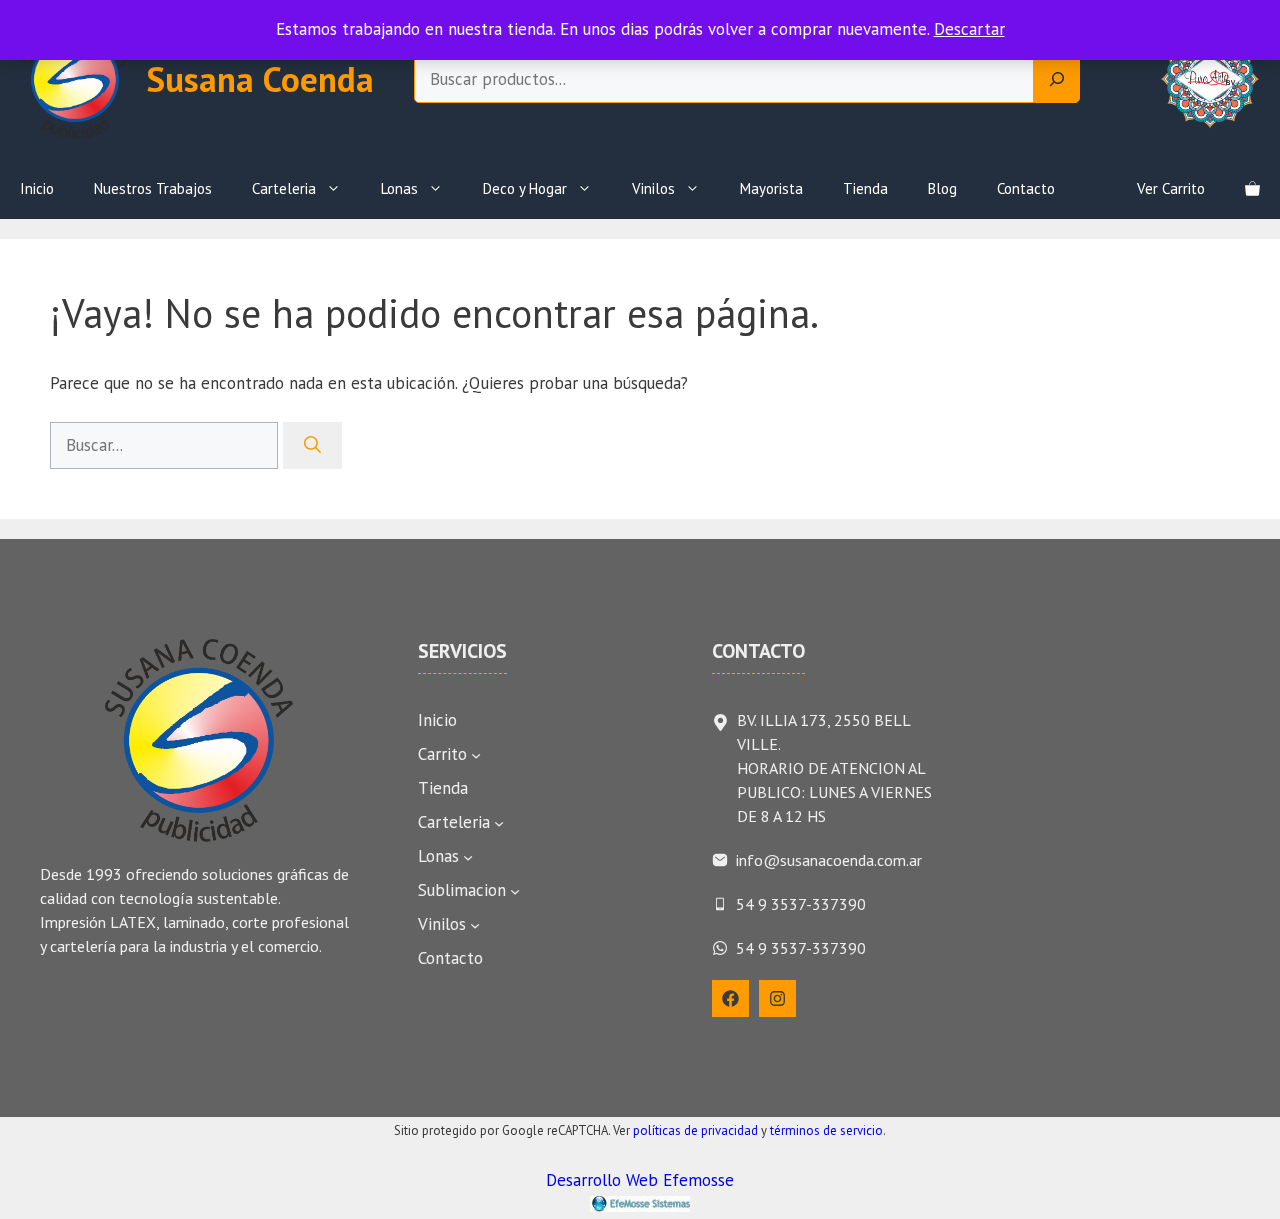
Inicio (37, 188)
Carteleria (284, 188)
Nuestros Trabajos (153, 188)
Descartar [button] (969, 29)
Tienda (865, 188)
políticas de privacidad (695, 1130)
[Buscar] (312, 446)
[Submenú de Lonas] (468, 857)
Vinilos (653, 188)
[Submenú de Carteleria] (499, 823)
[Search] (1057, 80)
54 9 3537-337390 (801, 904)
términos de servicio (826, 1130)
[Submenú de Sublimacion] (515, 891)
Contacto (1026, 188)
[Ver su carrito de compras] (1252, 189)
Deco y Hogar (525, 188)
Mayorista (771, 188)
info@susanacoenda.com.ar (829, 860)
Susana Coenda (260, 79)
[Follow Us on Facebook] (730, 998)
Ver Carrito (1171, 188)
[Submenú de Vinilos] (475, 925)
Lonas (399, 188)
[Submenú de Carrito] (476, 755)
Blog (942, 188)
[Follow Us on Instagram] (777, 998)
